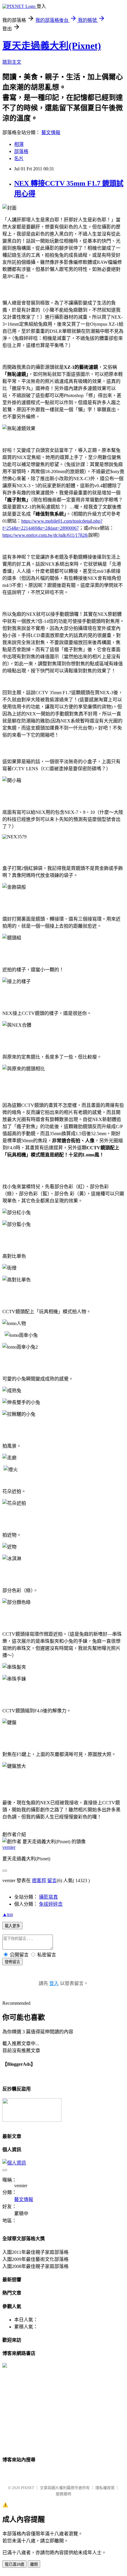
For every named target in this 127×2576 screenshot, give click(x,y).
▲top (8, 1914)
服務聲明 (63, 2494)
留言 (52, 1880)
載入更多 (12, 1926)
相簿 (19, 144)
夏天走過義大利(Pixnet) (52, 46)
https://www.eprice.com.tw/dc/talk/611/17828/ (45, 535)
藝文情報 (51, 132)
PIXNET (28, 2488)
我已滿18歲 (14, 2564)
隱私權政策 (105, 2488)
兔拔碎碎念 (51, 1904)
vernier (9, 1847)
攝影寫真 (48, 1897)
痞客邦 (39, 1880)
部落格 (21, 151)
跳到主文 (12, 62)
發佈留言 (12, 1962)
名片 (19, 158)
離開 (34, 2564)
